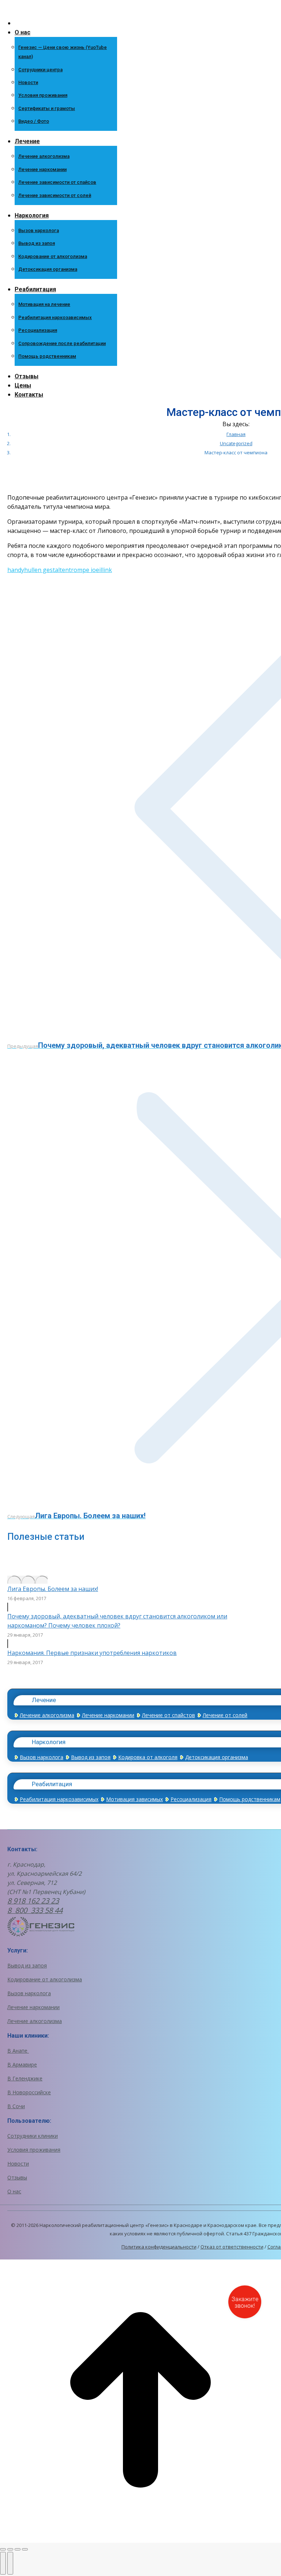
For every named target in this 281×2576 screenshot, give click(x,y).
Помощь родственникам (250, 1799)
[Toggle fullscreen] (18, 2549)
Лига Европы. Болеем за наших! (53, 1589)
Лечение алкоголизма (47, 1715)
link (107, 570)
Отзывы (17, 2177)
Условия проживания (34, 2150)
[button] (60, 11)
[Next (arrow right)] (10, 2563)
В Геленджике (25, 2078)
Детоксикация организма (217, 1757)
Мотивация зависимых (134, 1799)
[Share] (10, 2549)
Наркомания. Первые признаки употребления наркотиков (92, 1653)
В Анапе (18, 2051)
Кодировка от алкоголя (148, 1757)
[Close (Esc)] (3, 2549)
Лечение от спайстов (168, 1715)
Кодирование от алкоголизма (45, 1979)
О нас (14, 2191)
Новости (18, 2164)
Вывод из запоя (91, 1757)
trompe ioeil (85, 570)
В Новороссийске (29, 2092)
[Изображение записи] (27, 1580)
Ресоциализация (191, 1799)
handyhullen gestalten (38, 570)
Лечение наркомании (108, 1715)
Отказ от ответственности (232, 2247)
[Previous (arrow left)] (3, 2563)
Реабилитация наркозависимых (59, 1799)
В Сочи (16, 2106)
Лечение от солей (225, 1715)
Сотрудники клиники (33, 2136)
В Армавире (22, 2064)
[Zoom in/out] (25, 2549)
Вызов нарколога (42, 1757)
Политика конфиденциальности (159, 2247)
